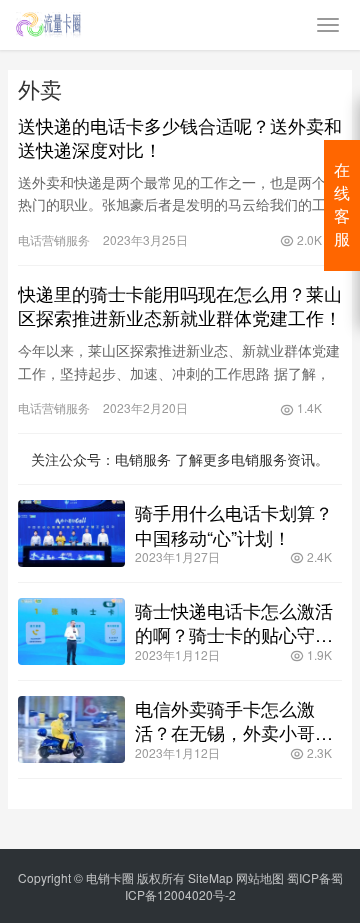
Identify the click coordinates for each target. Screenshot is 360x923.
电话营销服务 (54, 239)
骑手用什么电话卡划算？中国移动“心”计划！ (234, 524)
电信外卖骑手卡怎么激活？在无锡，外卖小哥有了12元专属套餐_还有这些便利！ (234, 720)
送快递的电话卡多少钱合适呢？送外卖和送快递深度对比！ (180, 137)
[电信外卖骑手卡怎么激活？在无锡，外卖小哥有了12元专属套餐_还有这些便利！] (71, 729)
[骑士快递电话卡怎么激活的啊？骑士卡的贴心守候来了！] (71, 631)
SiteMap (210, 877)
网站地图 (260, 877)
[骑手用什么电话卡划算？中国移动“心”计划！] (71, 533)
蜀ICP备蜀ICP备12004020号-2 (234, 886)
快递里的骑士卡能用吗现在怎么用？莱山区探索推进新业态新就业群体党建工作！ (180, 305)
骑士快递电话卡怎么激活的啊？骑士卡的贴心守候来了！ (234, 622)
